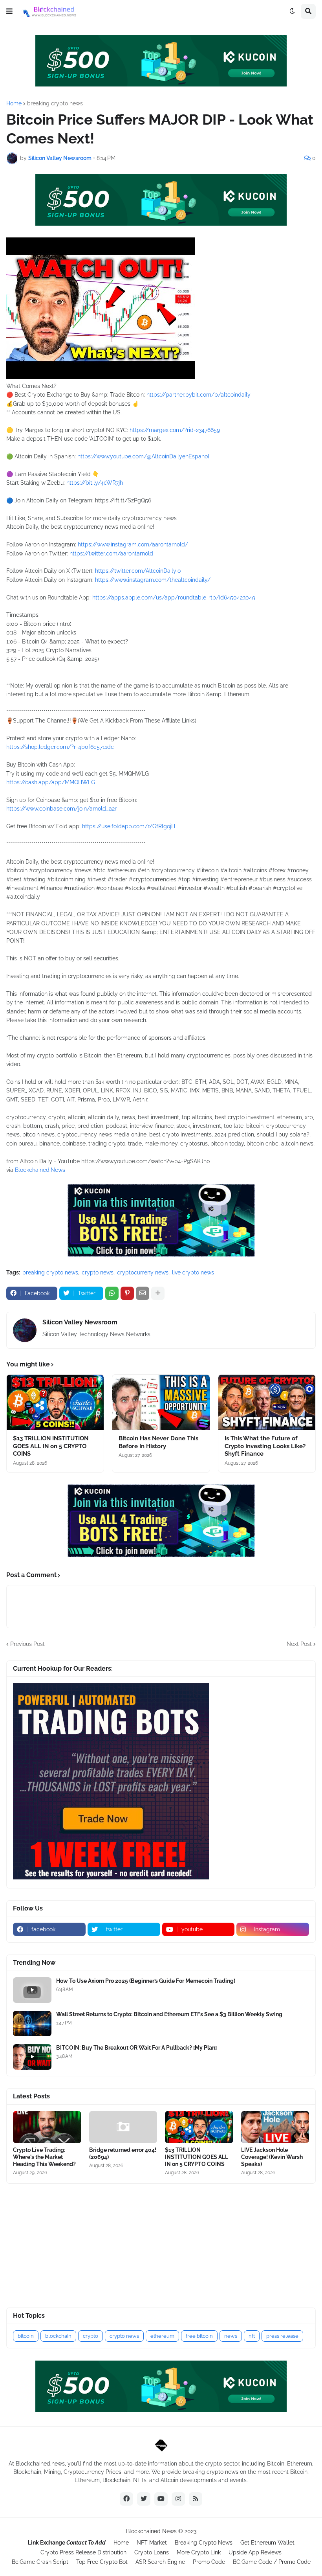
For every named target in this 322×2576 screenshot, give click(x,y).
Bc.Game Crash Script (40, 2562)
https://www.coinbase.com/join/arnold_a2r (61, 809)
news (231, 2336)
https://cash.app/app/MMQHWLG (51, 782)
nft (252, 2336)
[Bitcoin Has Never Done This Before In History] (161, 1402)
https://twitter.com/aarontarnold (111, 553)
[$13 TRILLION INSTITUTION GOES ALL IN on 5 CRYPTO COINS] (55, 1402)
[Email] (143, 1293)
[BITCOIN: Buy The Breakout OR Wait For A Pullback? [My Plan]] (32, 2057)
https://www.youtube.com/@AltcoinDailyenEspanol (143, 456)
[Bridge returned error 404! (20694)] (123, 2127)
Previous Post (27, 1644)
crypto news (98, 1272)
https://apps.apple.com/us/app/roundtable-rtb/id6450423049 (174, 598)
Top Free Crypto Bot (102, 2562)
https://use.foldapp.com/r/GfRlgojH (129, 826)
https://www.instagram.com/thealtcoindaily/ (153, 580)
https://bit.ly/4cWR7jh (95, 483)
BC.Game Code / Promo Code (272, 2562)
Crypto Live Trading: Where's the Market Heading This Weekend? (44, 2157)
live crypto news (193, 1272)
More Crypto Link (199, 2552)
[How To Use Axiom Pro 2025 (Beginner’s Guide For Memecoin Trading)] (32, 1990)
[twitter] (144, 2499)
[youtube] (161, 2499)
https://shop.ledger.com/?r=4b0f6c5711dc (60, 747)
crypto (91, 2336)
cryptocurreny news (143, 1272)
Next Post (299, 1644)
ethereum (162, 2336)
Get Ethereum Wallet (267, 2543)
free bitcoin (199, 2336)
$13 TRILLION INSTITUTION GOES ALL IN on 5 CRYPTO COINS (51, 1446)
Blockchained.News (40, 1170)
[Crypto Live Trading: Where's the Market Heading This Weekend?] (47, 2127)
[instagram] (178, 2499)
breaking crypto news (55, 103)
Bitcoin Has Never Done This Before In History (158, 1442)
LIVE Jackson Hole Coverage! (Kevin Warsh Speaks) (272, 2157)
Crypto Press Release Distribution (83, 2552)
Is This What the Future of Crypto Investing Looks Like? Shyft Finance (265, 1446)
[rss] (196, 2499)
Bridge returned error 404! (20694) (123, 2153)
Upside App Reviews (255, 2552)
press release (282, 2336)
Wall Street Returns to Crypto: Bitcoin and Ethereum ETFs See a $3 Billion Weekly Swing (169, 2014)
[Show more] (158, 1293)
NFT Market (152, 2543)
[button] (9, 11)
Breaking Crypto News (204, 2543)
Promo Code (209, 2562)
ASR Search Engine (160, 2562)
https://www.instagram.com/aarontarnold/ (133, 544)
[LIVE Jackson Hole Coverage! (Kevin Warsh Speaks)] (275, 2127)
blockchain (58, 2336)
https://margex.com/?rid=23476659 (175, 430)
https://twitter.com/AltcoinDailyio (138, 571)
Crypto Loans (152, 2552)
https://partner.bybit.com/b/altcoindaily (199, 395)
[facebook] (126, 2499)
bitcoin (26, 2336)
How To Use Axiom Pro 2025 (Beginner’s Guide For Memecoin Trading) (146, 1981)
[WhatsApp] (112, 1293)
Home (14, 103)
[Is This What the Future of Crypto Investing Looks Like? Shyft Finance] (267, 1402)
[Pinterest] (127, 1293)
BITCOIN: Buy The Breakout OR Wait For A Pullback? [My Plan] (136, 2048)
